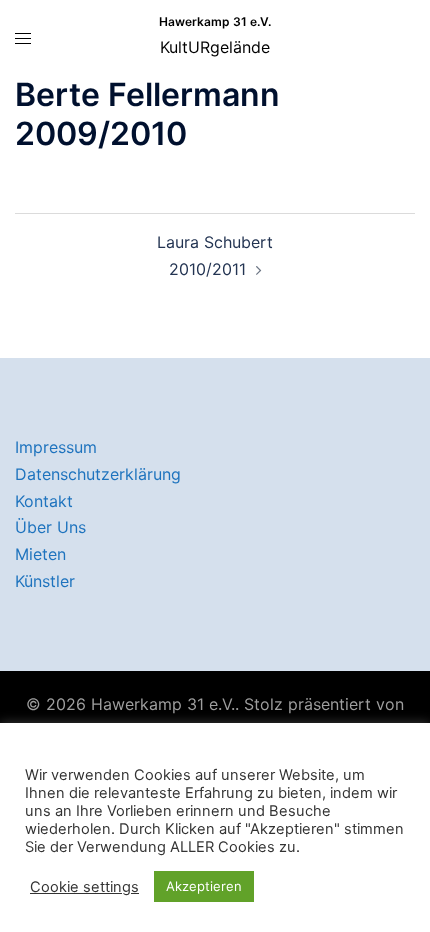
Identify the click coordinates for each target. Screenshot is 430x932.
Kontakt (44, 501)
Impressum (56, 447)
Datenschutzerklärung (98, 474)
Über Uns (50, 527)
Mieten (40, 554)
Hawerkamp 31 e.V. (215, 21)
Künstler (45, 581)
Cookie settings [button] (84, 887)
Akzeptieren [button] (204, 886)
